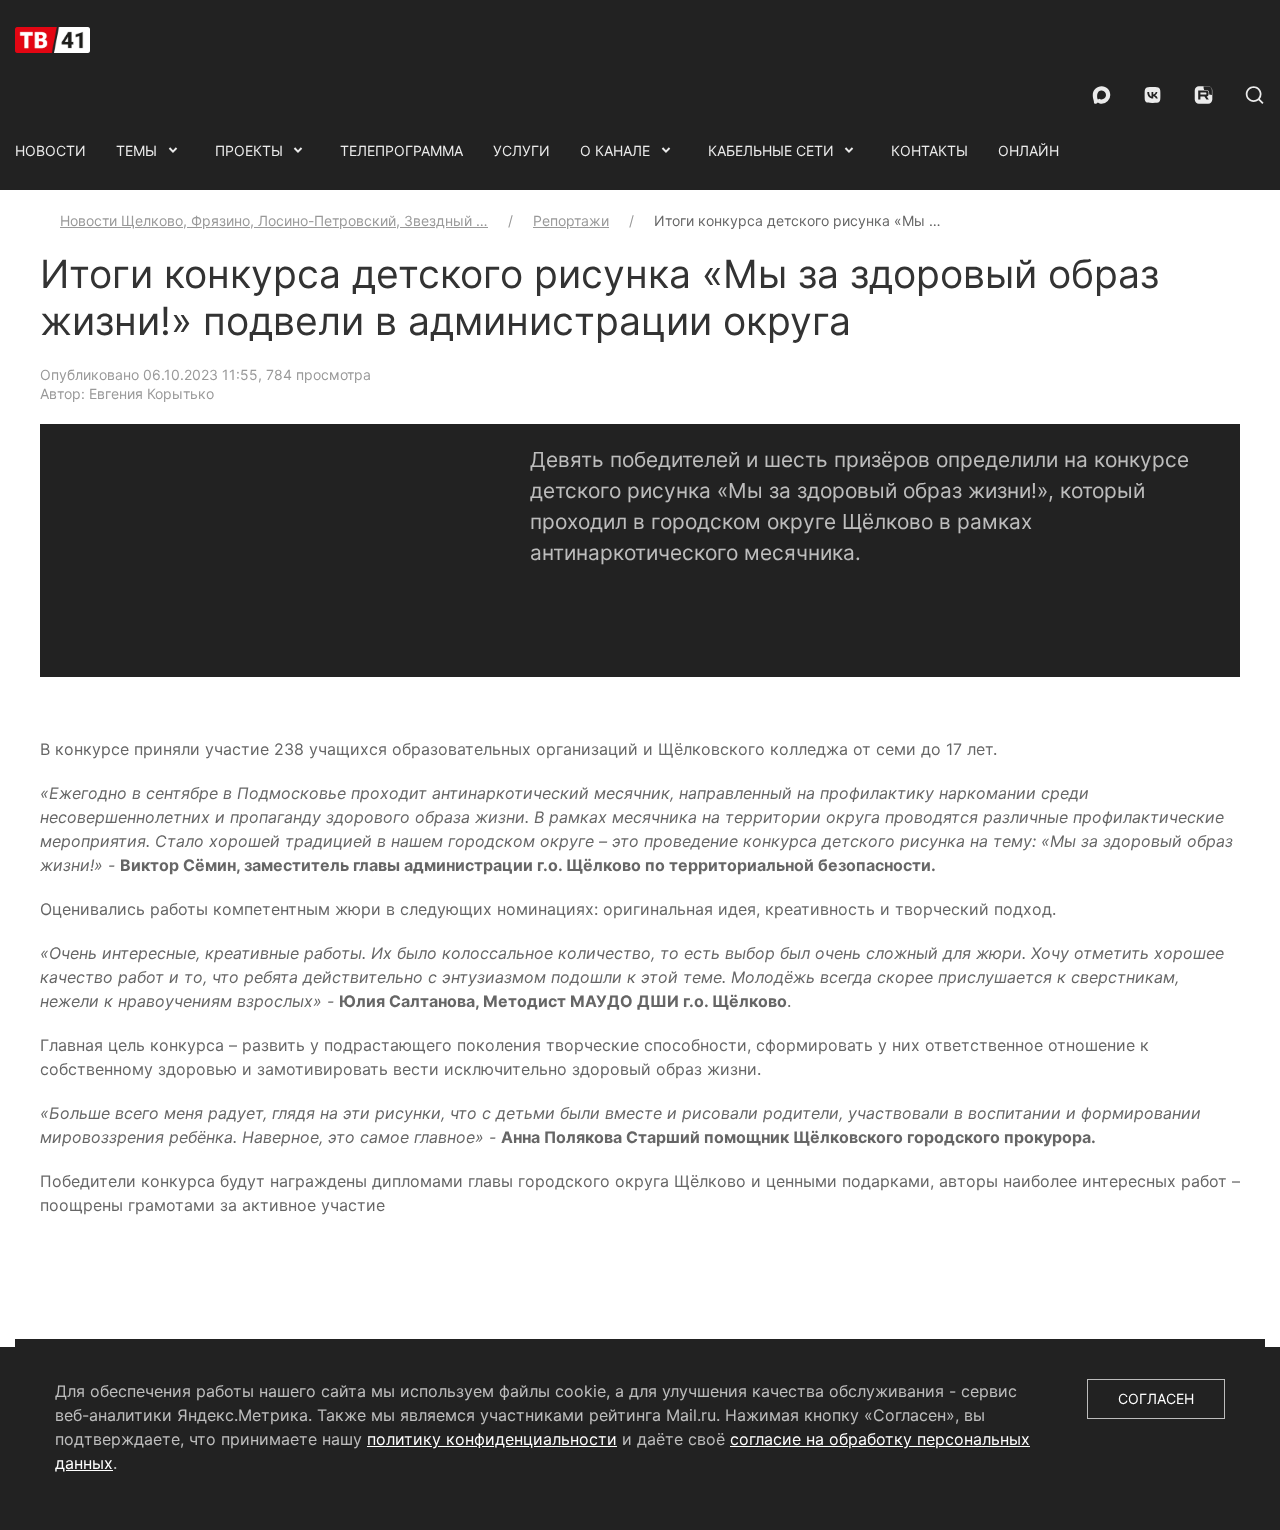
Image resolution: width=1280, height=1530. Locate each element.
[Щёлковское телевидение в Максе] (1101, 95)
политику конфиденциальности (492, 1439)
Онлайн (1028, 150)
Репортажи (571, 220)
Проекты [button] (249, 150)
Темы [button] (136, 150)
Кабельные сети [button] (771, 150)
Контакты (929, 150)
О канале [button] (615, 150)
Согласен (1156, 1398)
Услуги (521, 150)
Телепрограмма (401, 150)
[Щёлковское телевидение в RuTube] (1203, 95)
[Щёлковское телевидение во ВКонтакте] (1152, 95)
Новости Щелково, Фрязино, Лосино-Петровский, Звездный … (274, 220)
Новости (50, 150)
